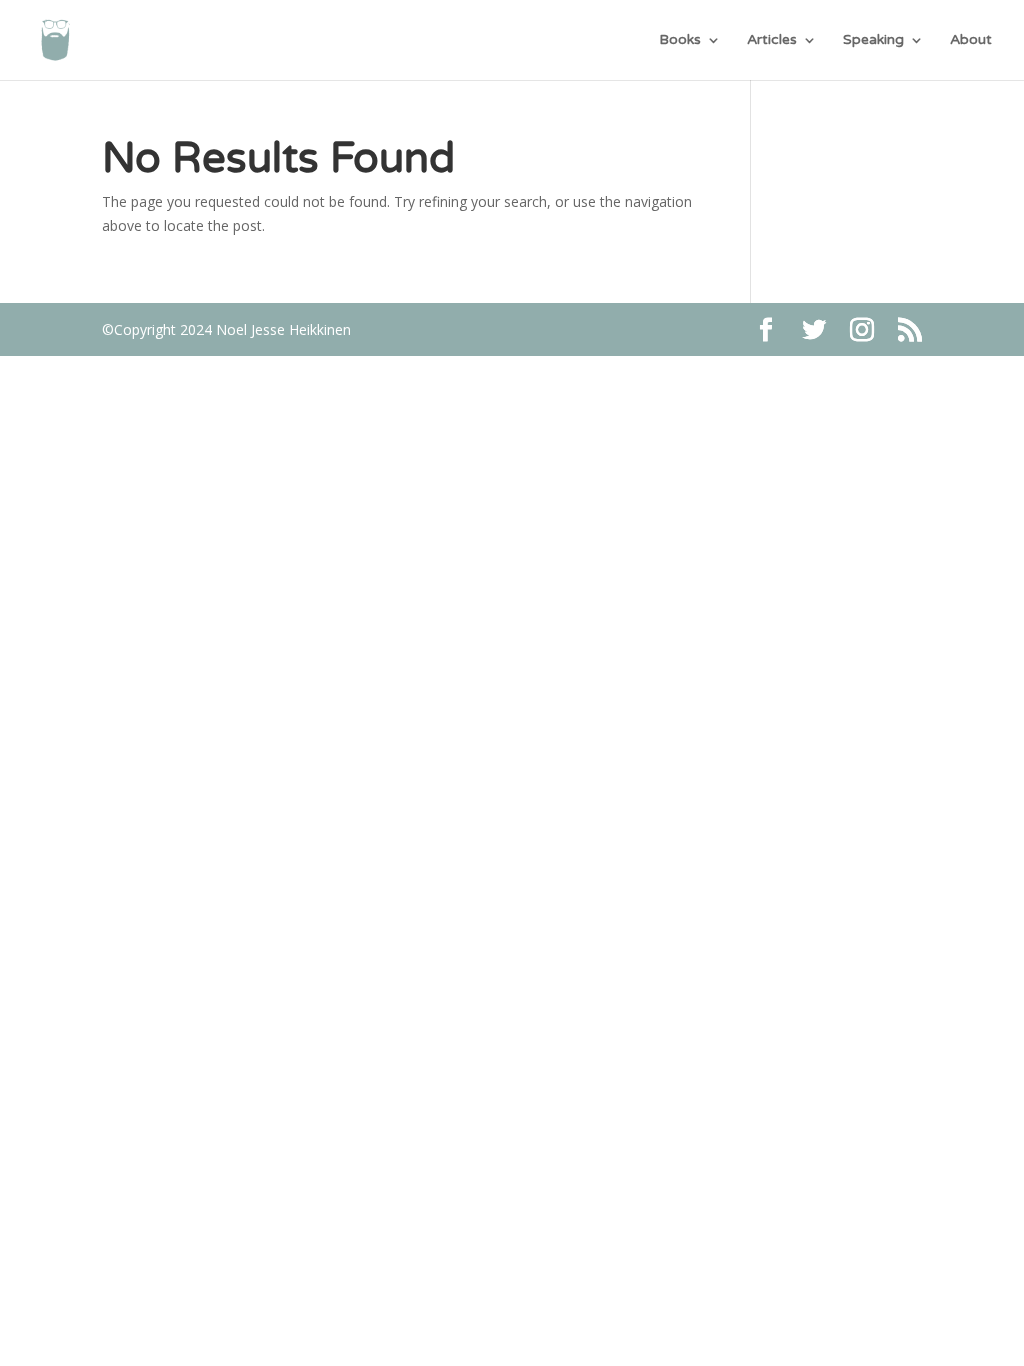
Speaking (873, 40)
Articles (772, 40)
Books (680, 40)
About (971, 40)
